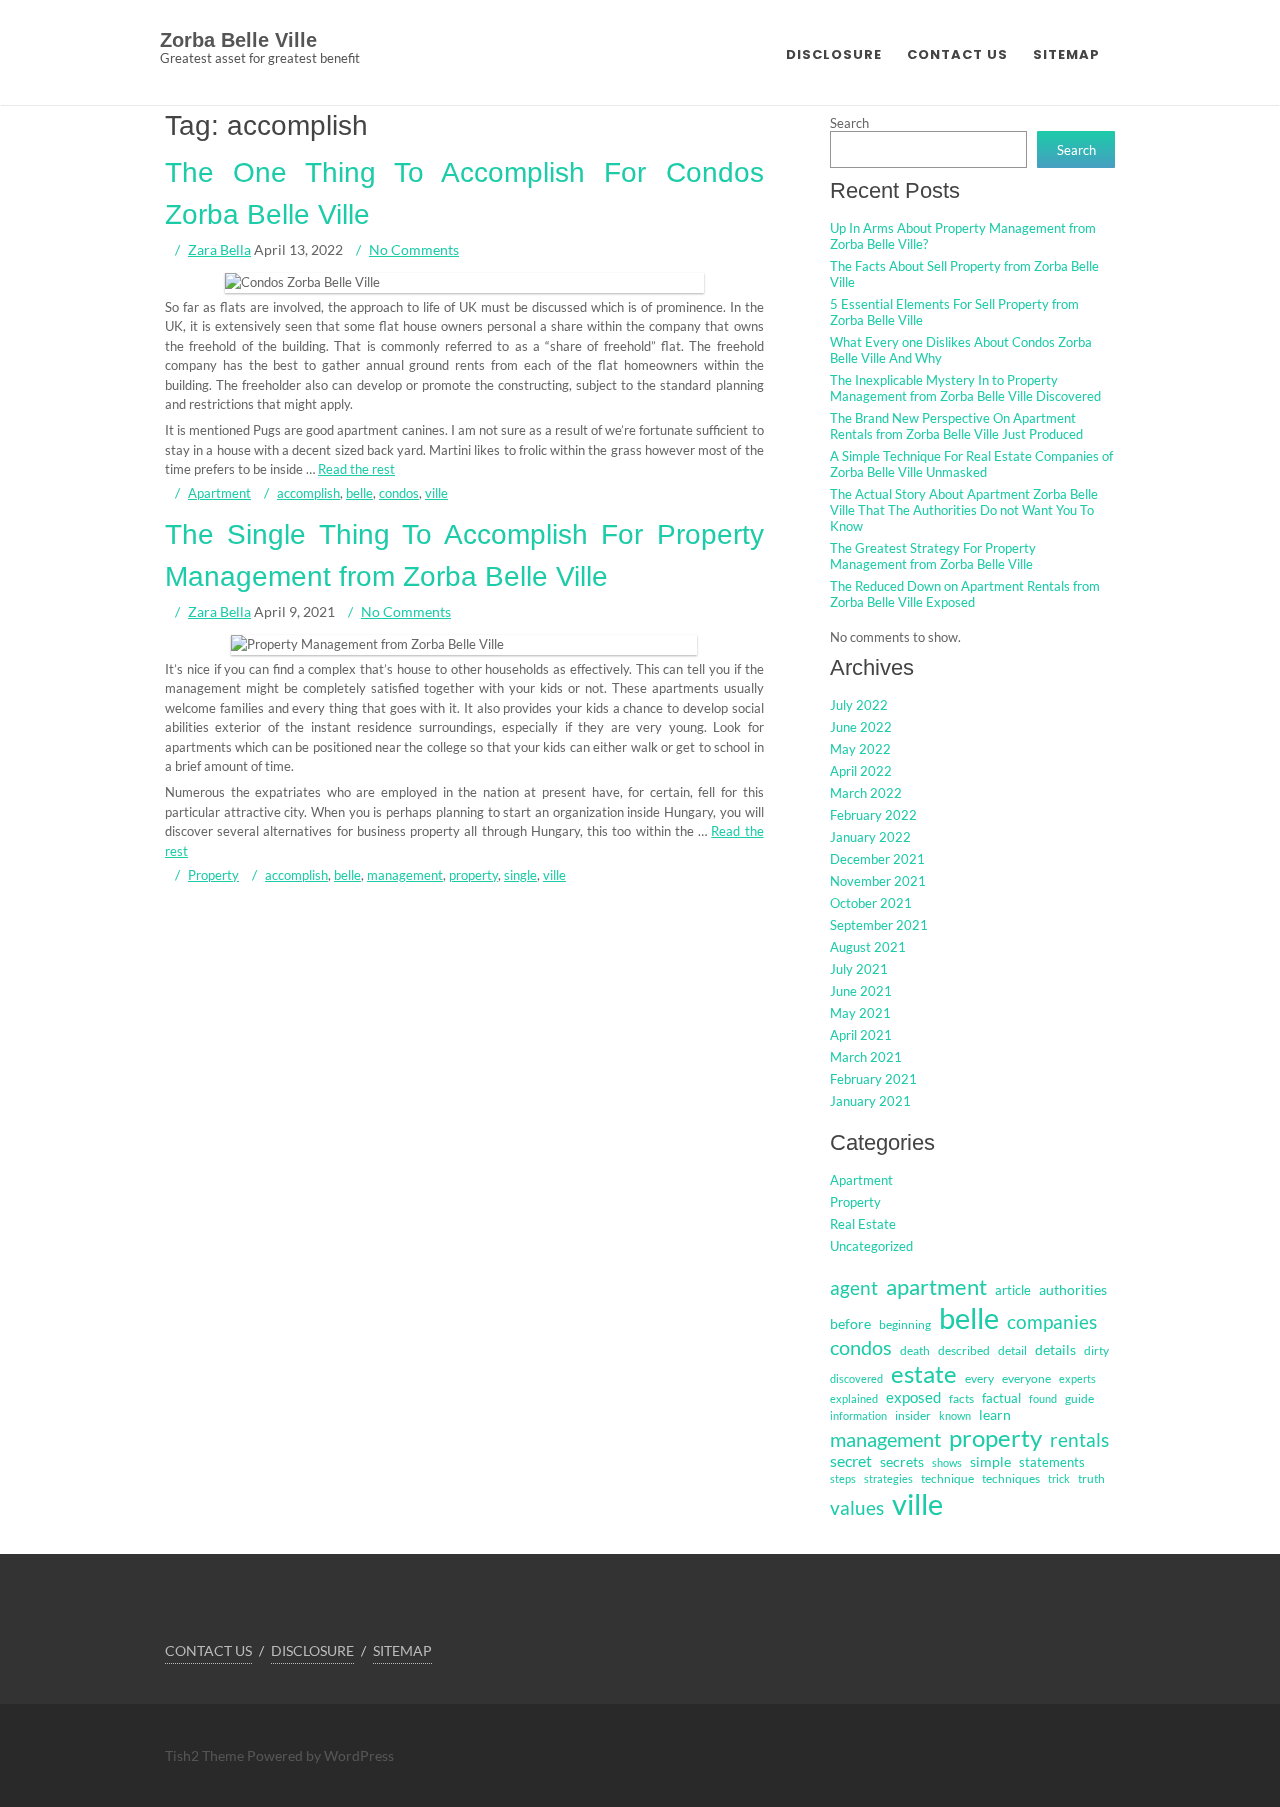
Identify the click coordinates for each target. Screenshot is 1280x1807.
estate (924, 1373)
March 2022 (866, 793)
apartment (936, 1286)
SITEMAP (1066, 54)
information (858, 1415)
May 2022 (860, 749)
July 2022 (859, 705)
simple (990, 1461)
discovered (856, 1378)
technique (947, 1478)
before (850, 1323)
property (473, 874)
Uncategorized (871, 1246)
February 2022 (873, 815)
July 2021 (859, 969)
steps (843, 1478)
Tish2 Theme (206, 1755)
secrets (902, 1461)
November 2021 (878, 881)
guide (1079, 1398)
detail (1012, 1350)
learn (995, 1414)
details (1055, 1349)
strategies (888, 1478)
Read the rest (356, 469)
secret (851, 1461)
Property (213, 874)
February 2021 (873, 1079)
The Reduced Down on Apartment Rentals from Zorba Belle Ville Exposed (965, 594)
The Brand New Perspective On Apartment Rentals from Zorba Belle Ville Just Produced (956, 426)
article (1013, 1290)
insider (913, 1415)
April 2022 (861, 771)
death (915, 1350)
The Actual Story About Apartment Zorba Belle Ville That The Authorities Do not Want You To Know (964, 510)
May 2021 (860, 1013)
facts (961, 1398)
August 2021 (868, 947)
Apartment (219, 493)
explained (854, 1398)
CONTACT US (957, 54)
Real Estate (863, 1224)
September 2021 (879, 925)
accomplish (308, 493)
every (979, 1378)
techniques (1011, 1478)
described (964, 1350)
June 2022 (861, 727)
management (405, 874)
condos (399, 493)
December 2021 (877, 859)
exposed (913, 1397)
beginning (905, 1324)
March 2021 (866, 1057)
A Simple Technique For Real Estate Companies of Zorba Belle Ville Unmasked (971, 464)
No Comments (414, 249)
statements (1052, 1462)
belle (359, 493)
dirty (1096, 1350)
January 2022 (870, 837)
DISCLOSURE (834, 54)
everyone (1026, 1378)
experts (1077, 1378)
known (955, 1415)
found (1043, 1398)
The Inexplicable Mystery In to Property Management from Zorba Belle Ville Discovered (965, 388)
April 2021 (861, 1035)
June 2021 (861, 991)
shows (947, 1462)
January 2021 (870, 1101)
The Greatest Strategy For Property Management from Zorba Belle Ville (933, 556)
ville (436, 493)
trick (1059, 1478)
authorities (1073, 1289)
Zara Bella (219, 249)
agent (854, 1287)
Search (849, 123)
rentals (1079, 1439)
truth (1091, 1478)
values (857, 1507)
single (520, 874)
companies (1052, 1321)
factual (1001, 1398)
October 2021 (871, 903)
